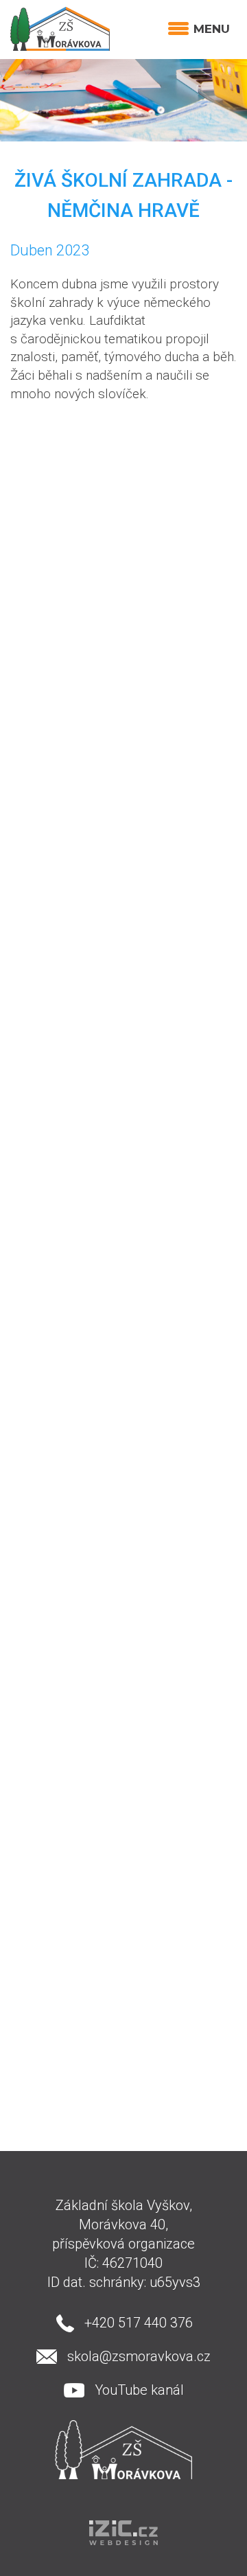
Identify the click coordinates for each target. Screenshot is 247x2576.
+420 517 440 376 (139, 2323)
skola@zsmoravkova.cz (139, 2356)
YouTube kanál (139, 2390)
